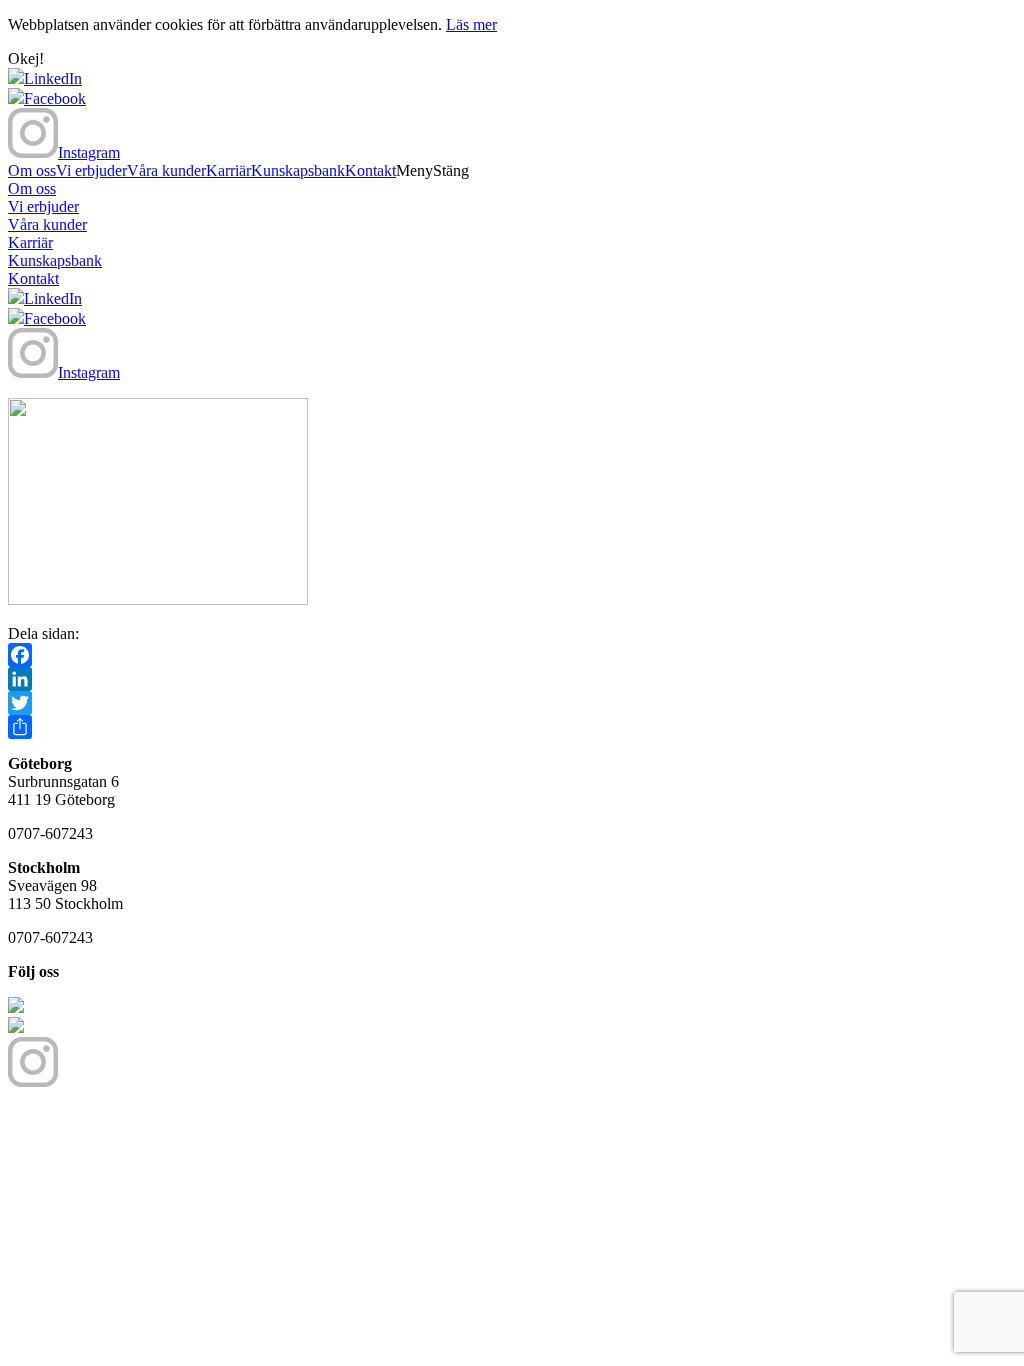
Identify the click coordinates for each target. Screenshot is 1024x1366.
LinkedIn (53, 78)
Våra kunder (166, 170)
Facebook (55, 98)
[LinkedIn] (512, 679)
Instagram (89, 152)
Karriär (228, 170)
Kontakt (370, 170)
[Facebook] (512, 655)
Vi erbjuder (91, 170)
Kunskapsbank (298, 170)
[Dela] (512, 727)
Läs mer (471, 24)
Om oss (32, 170)
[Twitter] (512, 703)
